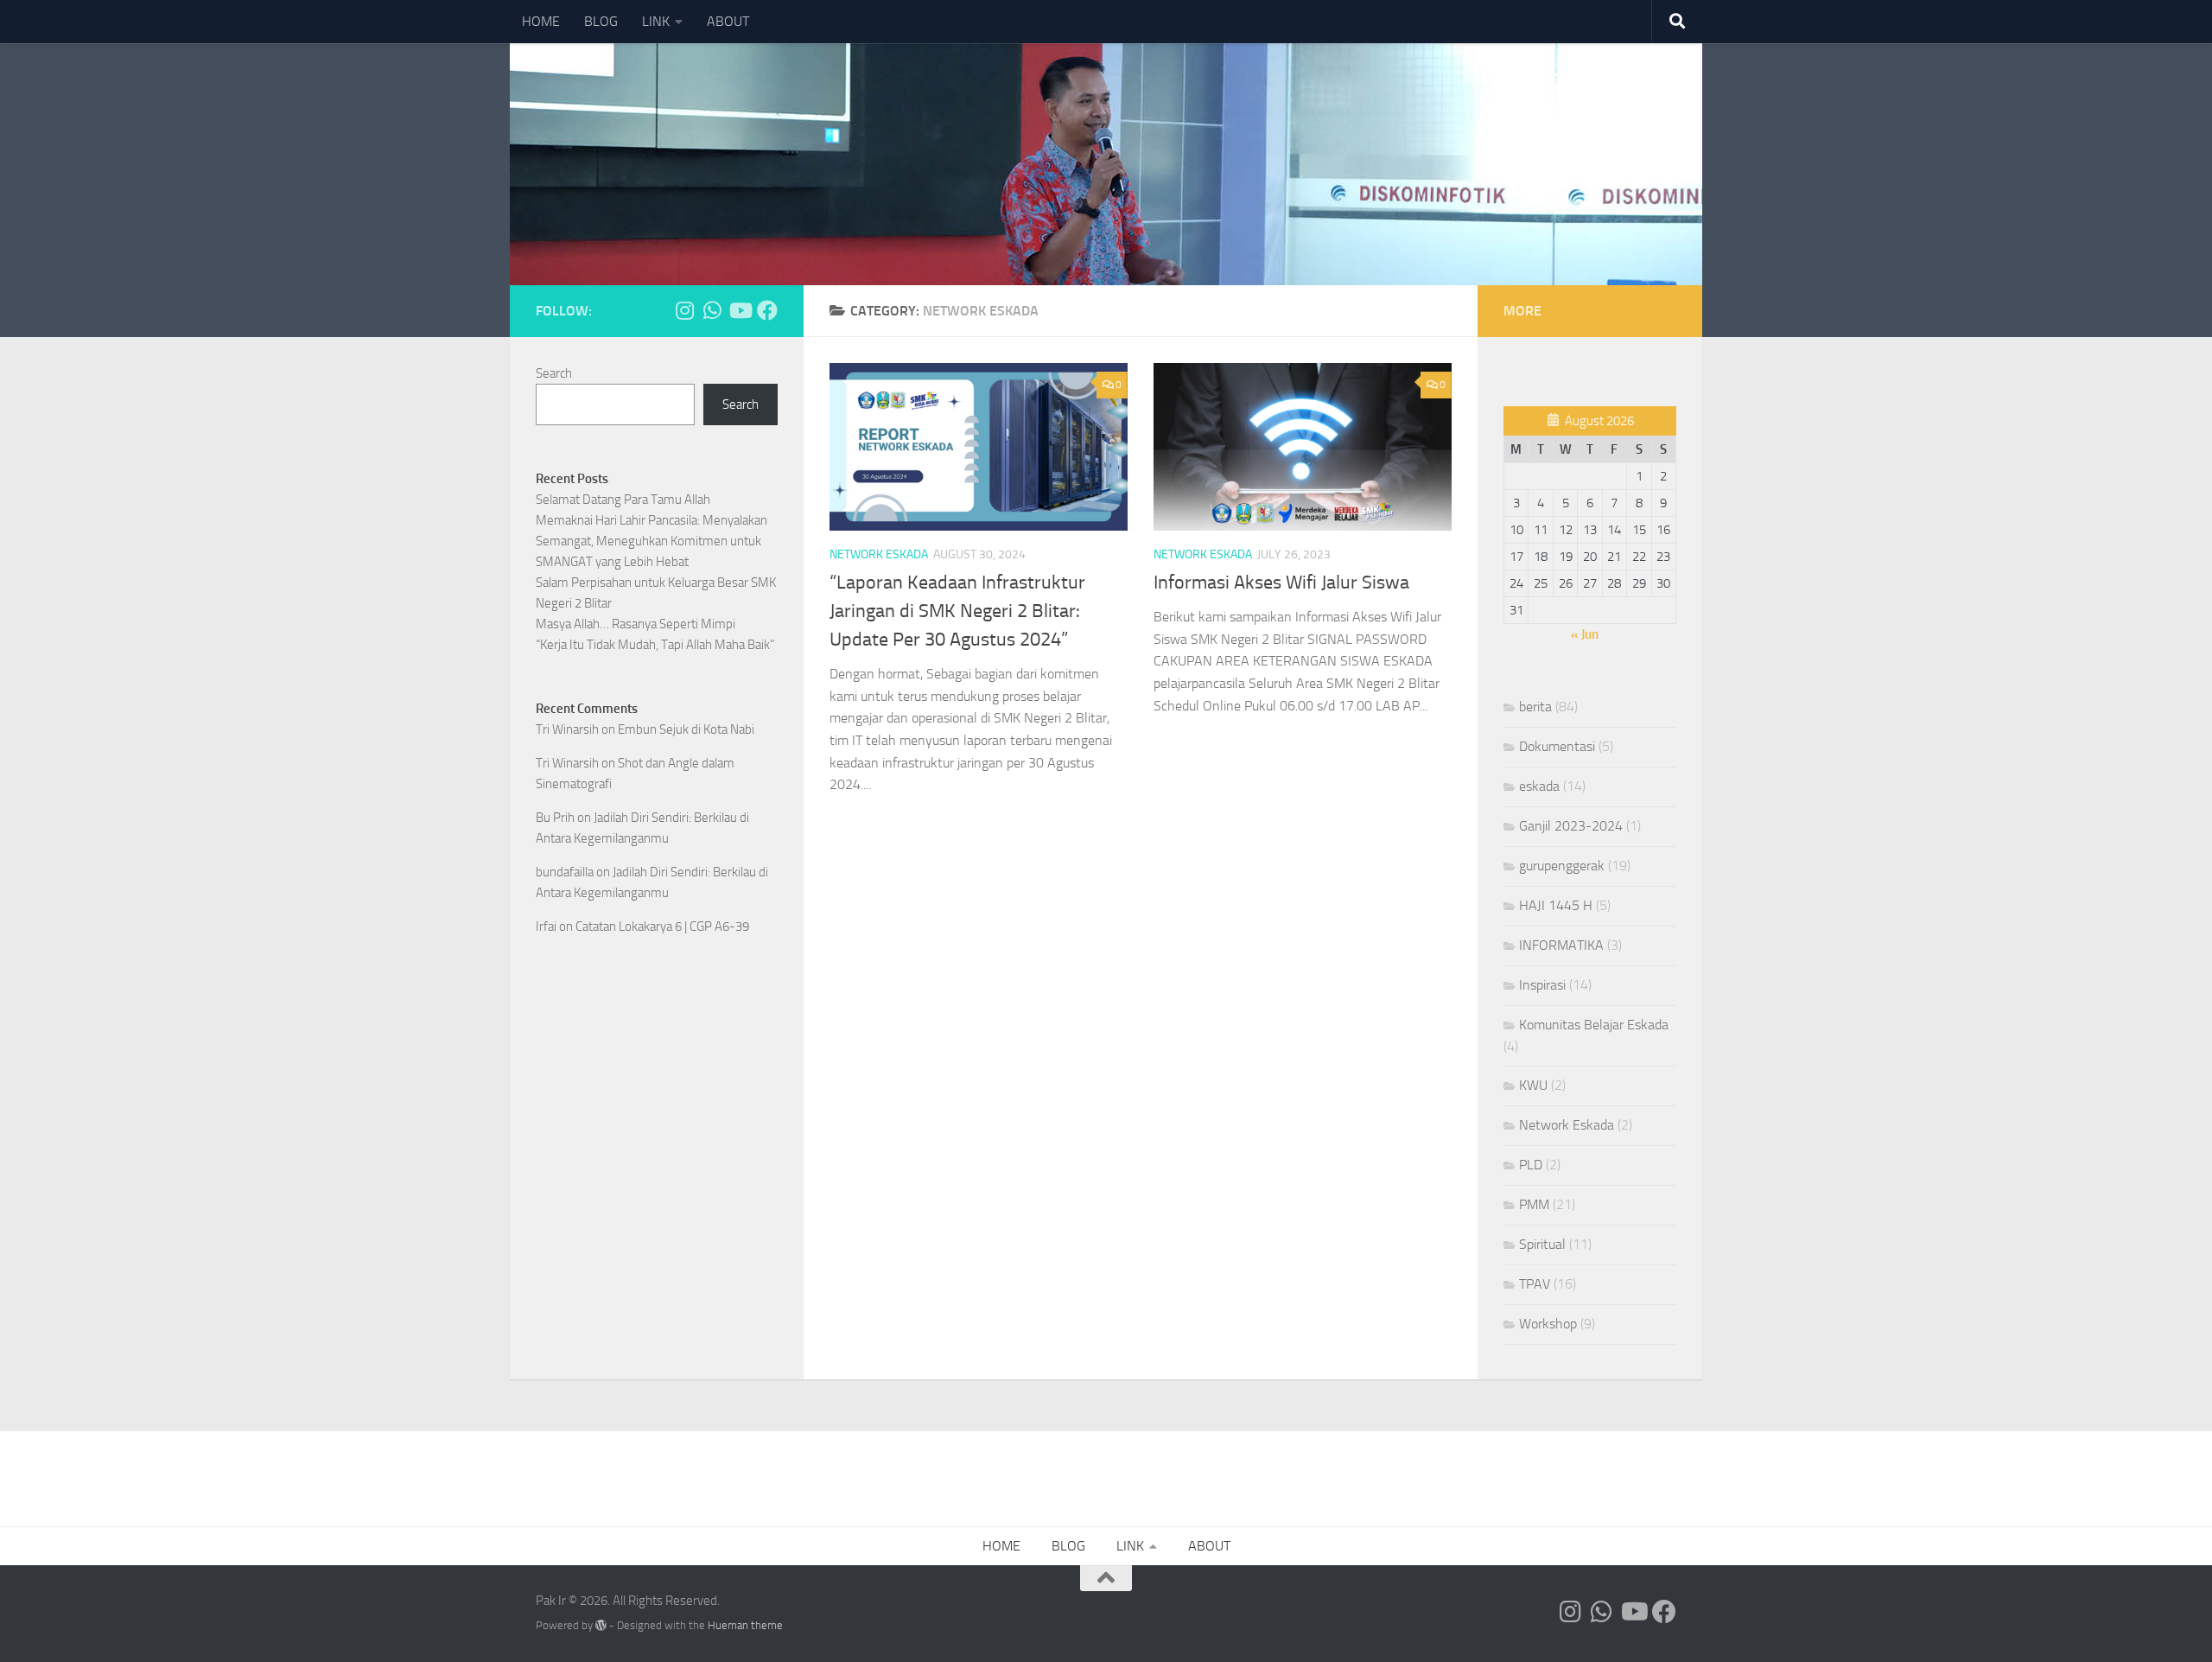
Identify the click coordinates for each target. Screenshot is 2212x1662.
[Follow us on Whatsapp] (712, 310)
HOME (541, 21)
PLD (1531, 1165)
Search (554, 373)
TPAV (1535, 1284)
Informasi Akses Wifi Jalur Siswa (1281, 583)
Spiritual (1542, 1244)
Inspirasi (1542, 985)
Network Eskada (879, 554)
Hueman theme (745, 1625)
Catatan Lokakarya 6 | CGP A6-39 (662, 927)
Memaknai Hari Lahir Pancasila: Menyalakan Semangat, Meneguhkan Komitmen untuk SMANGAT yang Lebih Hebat (652, 541)
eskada (1539, 786)
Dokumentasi (1557, 746)
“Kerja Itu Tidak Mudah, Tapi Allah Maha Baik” (655, 645)
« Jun (1585, 634)
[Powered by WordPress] (601, 1625)
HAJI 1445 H (1556, 905)
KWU (1533, 1085)
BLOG (601, 21)
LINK (656, 21)
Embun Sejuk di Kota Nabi (686, 729)
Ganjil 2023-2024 (1571, 826)
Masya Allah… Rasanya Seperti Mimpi (636, 624)
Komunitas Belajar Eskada (1594, 1025)
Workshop (1548, 1324)
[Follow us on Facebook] (767, 310)
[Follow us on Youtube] (740, 310)
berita (1535, 707)
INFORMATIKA (1561, 945)
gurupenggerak (1562, 866)
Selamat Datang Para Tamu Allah (623, 500)
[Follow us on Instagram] (684, 310)
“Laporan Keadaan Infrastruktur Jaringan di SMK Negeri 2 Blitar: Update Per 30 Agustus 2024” (957, 611)
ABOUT (728, 21)
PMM (1534, 1204)
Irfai (546, 927)
